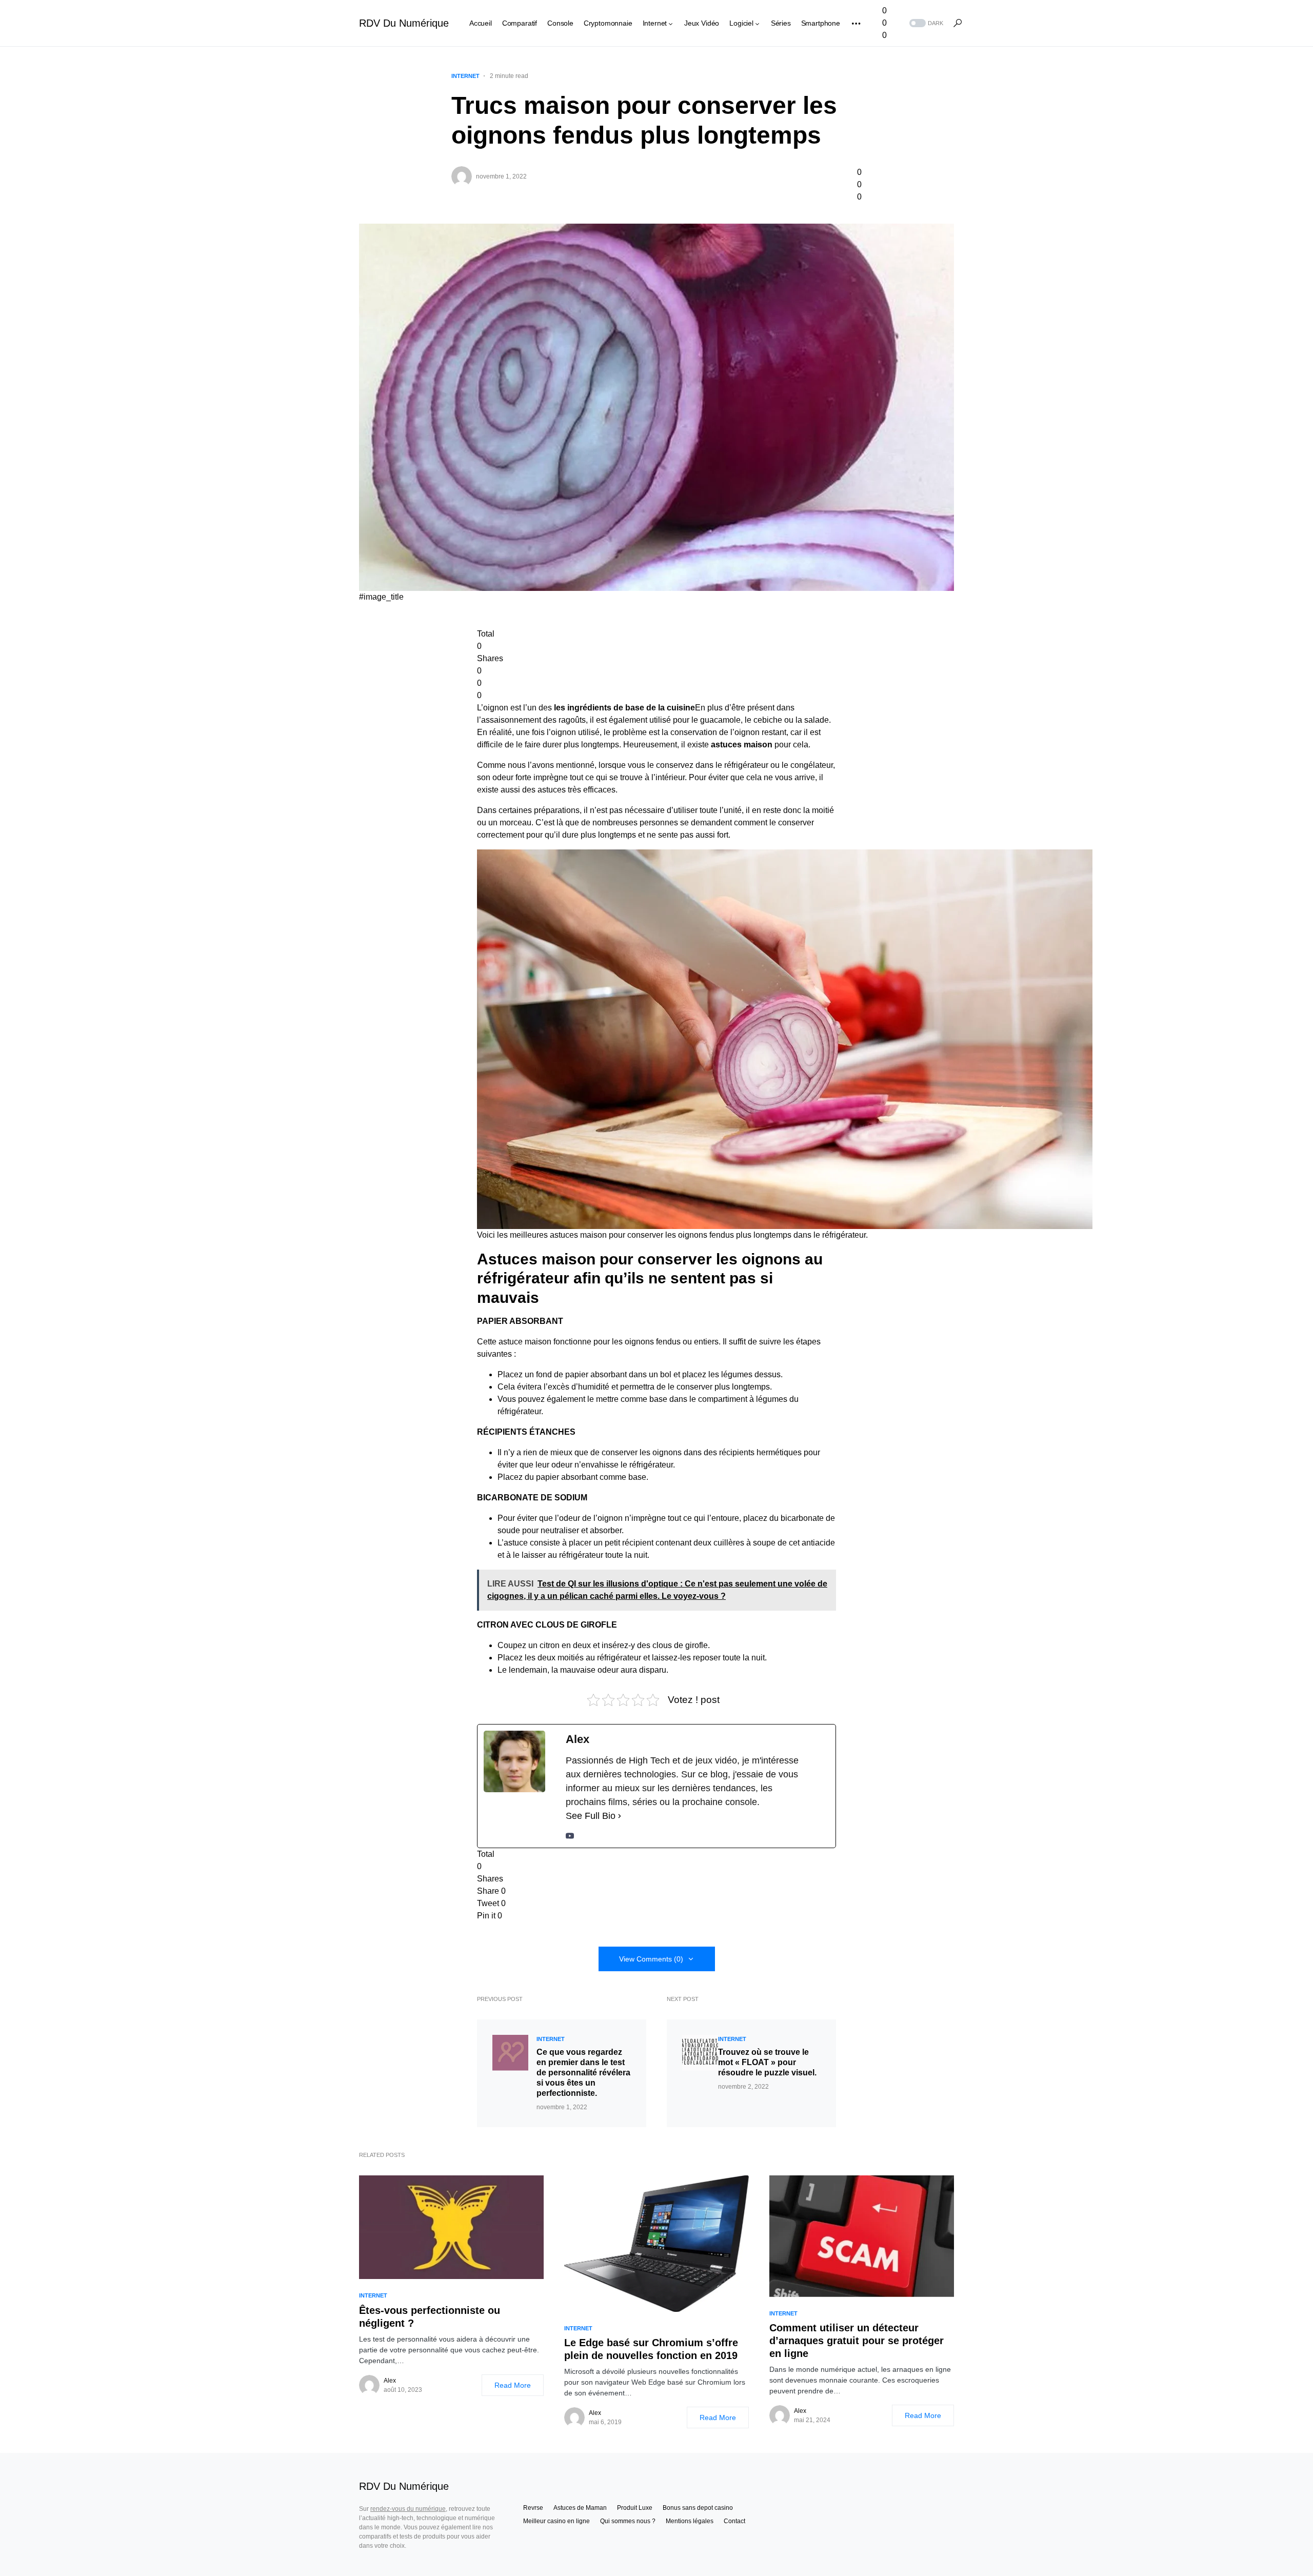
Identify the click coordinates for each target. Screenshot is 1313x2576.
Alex (390, 2381)
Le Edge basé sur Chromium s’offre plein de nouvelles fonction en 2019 (651, 2349)
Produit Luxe (635, 2508)
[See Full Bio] (620, 1816)
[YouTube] (570, 1835)
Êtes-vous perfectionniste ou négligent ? (430, 2317)
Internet (465, 76)
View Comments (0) (651, 1959)
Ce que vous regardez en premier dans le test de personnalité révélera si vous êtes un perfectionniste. (583, 2073)
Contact (734, 2521)
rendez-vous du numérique (408, 2509)
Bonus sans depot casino (698, 2508)
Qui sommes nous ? (628, 2521)
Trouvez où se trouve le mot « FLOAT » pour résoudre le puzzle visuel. (767, 2062)
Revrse (533, 2508)
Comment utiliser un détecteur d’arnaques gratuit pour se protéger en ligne (857, 2341)
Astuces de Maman (580, 2508)
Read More (513, 2385)
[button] (925, 23)
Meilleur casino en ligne (556, 2521)
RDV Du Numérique (404, 23)
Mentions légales (690, 2521)
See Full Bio (591, 1816)
